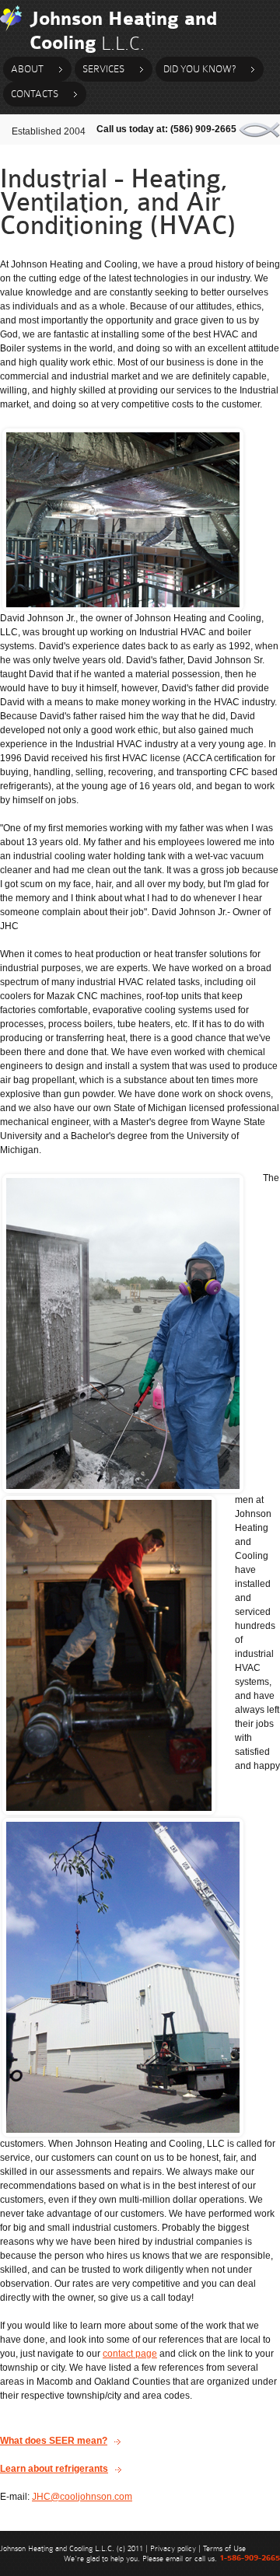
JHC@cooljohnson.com (82, 2497)
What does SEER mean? (54, 2441)
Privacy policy (173, 2548)
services (103, 69)
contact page (130, 2354)
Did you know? (199, 69)
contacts (35, 94)
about (27, 69)
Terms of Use (224, 2548)
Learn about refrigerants (54, 2469)
